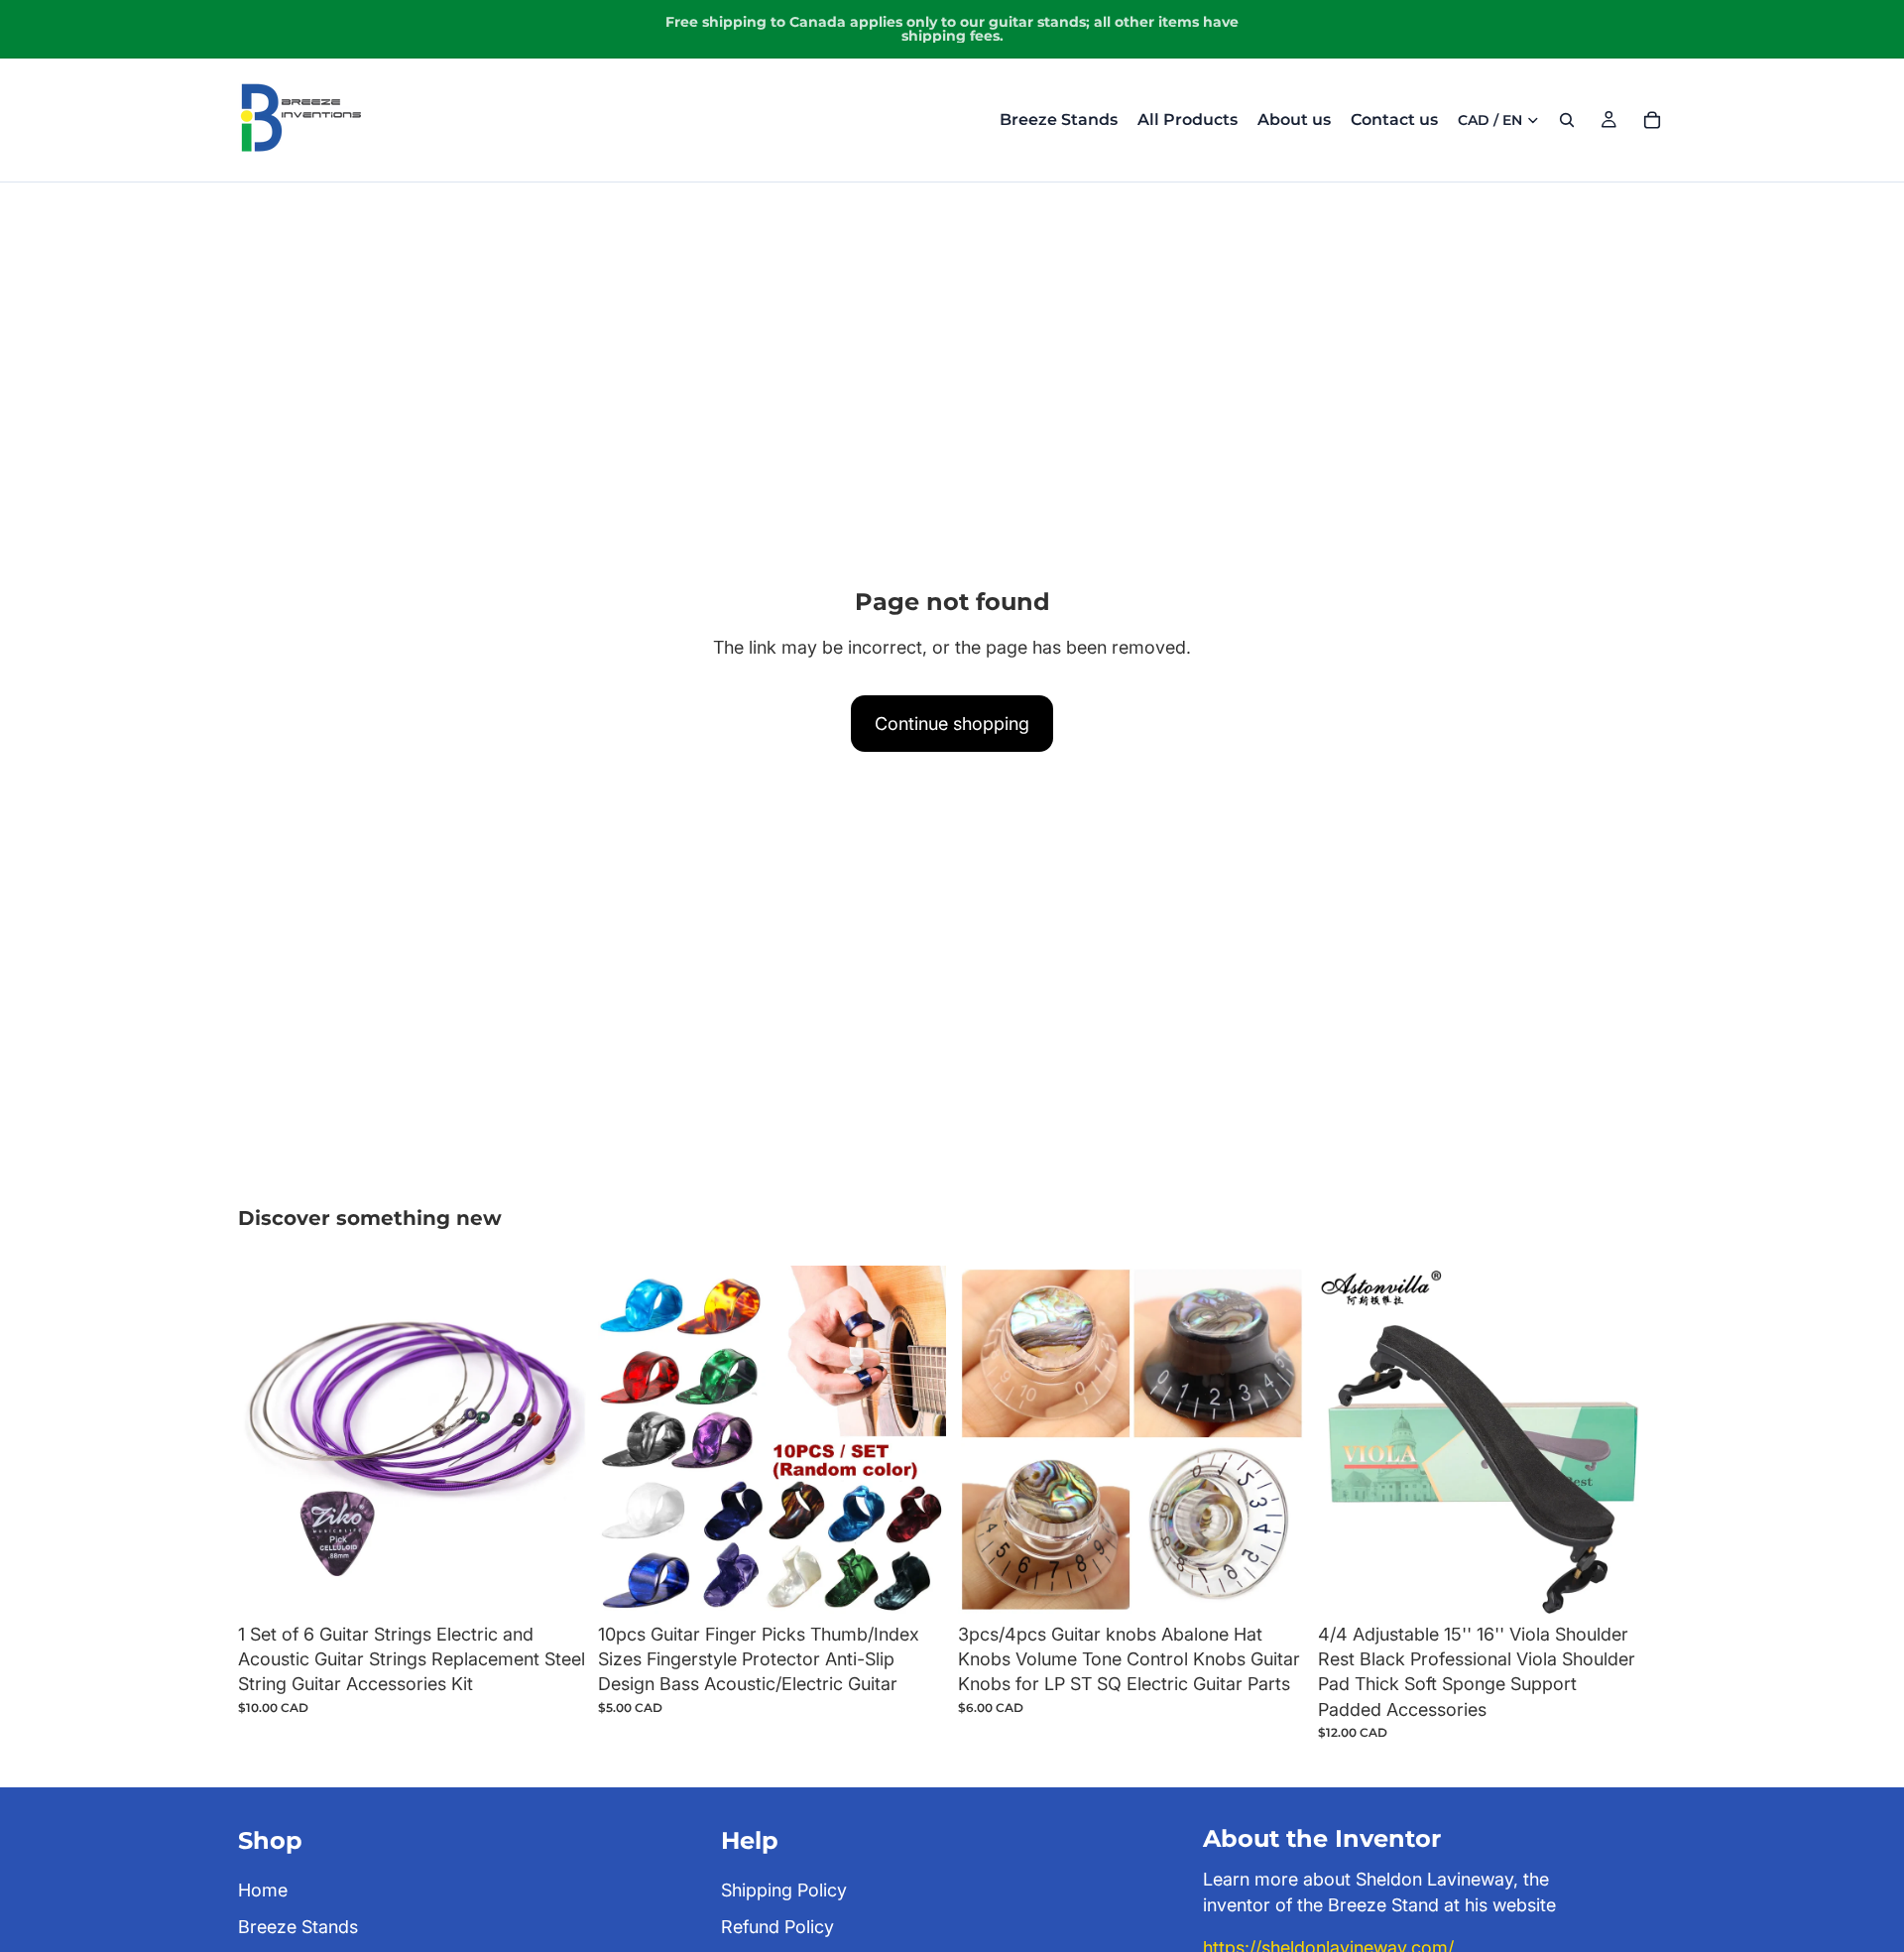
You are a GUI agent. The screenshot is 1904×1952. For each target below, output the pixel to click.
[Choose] (1275, 1583)
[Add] (555, 1583)
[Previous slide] (268, 1440)
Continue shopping (952, 724)
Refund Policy (777, 1927)
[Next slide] (556, 1440)
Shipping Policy (784, 1890)
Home (263, 1890)
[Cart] (1652, 120)
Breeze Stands (298, 1927)
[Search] (1567, 120)
